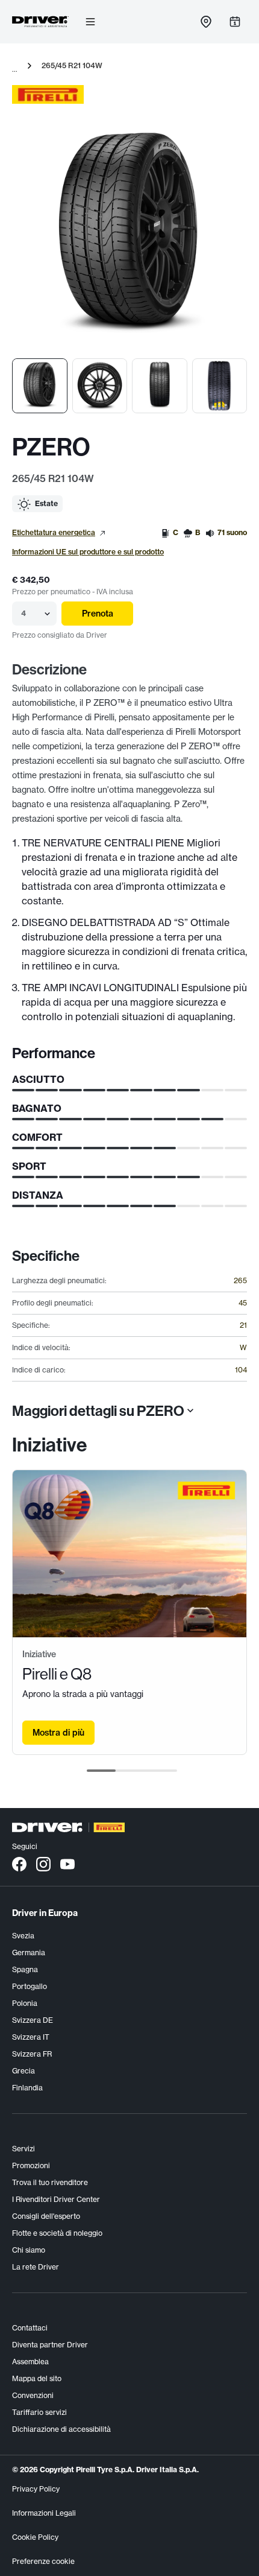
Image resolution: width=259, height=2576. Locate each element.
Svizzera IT (31, 2037)
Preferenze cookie (43, 2561)
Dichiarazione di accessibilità (61, 2429)
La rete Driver (36, 2267)
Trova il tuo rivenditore (50, 2182)
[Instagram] (43, 1864)
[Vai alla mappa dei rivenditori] (206, 22)
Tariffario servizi (39, 2412)
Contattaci (30, 2328)
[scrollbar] (132, 1771)
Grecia (23, 2071)
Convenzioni (33, 2395)
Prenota (98, 614)
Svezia (23, 1936)
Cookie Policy (35, 2537)
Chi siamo (29, 2250)
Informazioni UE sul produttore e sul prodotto (88, 552)
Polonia (25, 2003)
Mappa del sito (37, 2378)
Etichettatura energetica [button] (54, 532)
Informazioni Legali (44, 2513)
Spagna (25, 1969)
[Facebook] (19, 1864)
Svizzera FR (32, 2054)
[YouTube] (67, 1864)
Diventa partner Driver (50, 2345)
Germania (29, 1953)
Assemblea (30, 2362)
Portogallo (30, 1986)
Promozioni (31, 2165)
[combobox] (22, 614)
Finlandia (27, 2088)
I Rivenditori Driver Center (56, 2199)
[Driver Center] (40, 22)
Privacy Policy (36, 2489)
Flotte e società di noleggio (57, 2233)
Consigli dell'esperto (46, 2216)
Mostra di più (58, 1733)
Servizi (23, 2149)
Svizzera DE (33, 2020)
